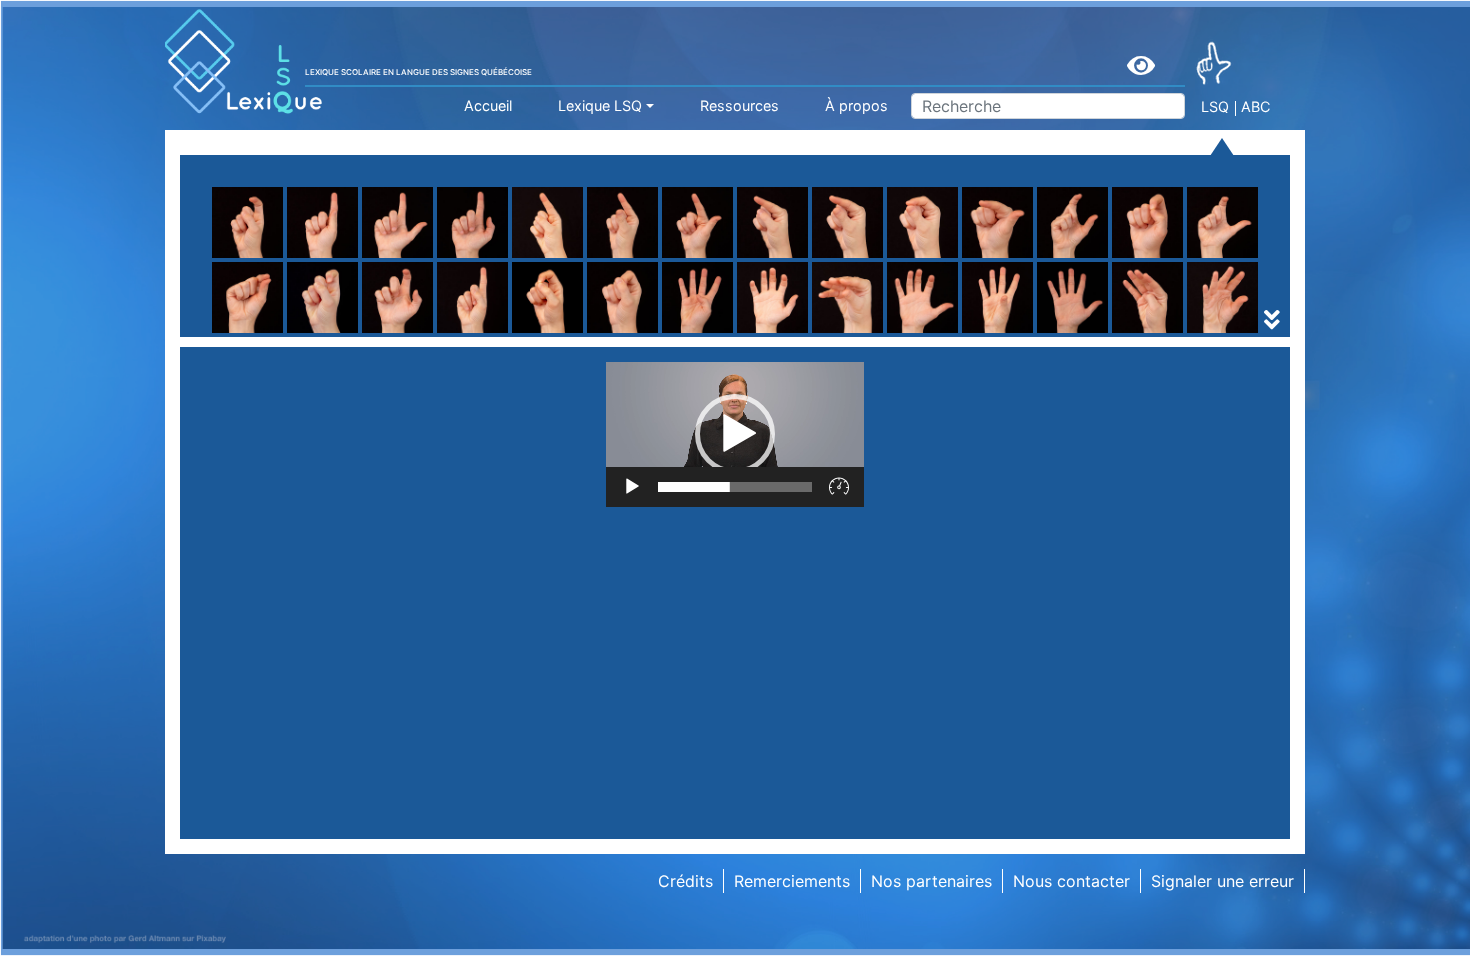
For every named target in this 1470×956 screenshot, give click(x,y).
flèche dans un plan (810, 309)
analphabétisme (1055, 333)
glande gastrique (1059, 333)
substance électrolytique (572, 333)
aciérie (1021, 333)
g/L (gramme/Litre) (551, 333)
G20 (236, 333)
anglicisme (519, 333)
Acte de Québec (540, 333)
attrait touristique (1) (815, 333)
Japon (1019, 333)
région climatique (285, 333)
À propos (856, 105)
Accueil (488, 105)
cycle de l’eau (271, 333)
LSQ (1215, 106)
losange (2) (780, 333)
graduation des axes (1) (568, 333)
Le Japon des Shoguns (565, 333)
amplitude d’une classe (564, 333)
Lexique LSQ (600, 105)
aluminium (258, 333)
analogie (769, 333)
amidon (248, 333)
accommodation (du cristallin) (333, 333)
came (1016, 333)
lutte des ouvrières (1066, 333)
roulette (508, 285)
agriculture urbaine (808, 309)
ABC (1255, 106)
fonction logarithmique (306, 333)
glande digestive (799, 333)
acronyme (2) (271, 333)
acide (499, 333)
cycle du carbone (544, 333)
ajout (756, 333)
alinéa (1018, 333)
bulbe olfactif (529, 333)
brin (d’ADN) (266, 333)
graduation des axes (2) (827, 333)
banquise (1030, 333)
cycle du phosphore (1071, 333)
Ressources (739, 105)
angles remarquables (557, 333)
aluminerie (258, 333)
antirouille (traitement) (821, 333)
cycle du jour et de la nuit (833, 333)
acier (755, 333)
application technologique (1094, 333)
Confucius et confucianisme (325, 333)
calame (764, 333)
